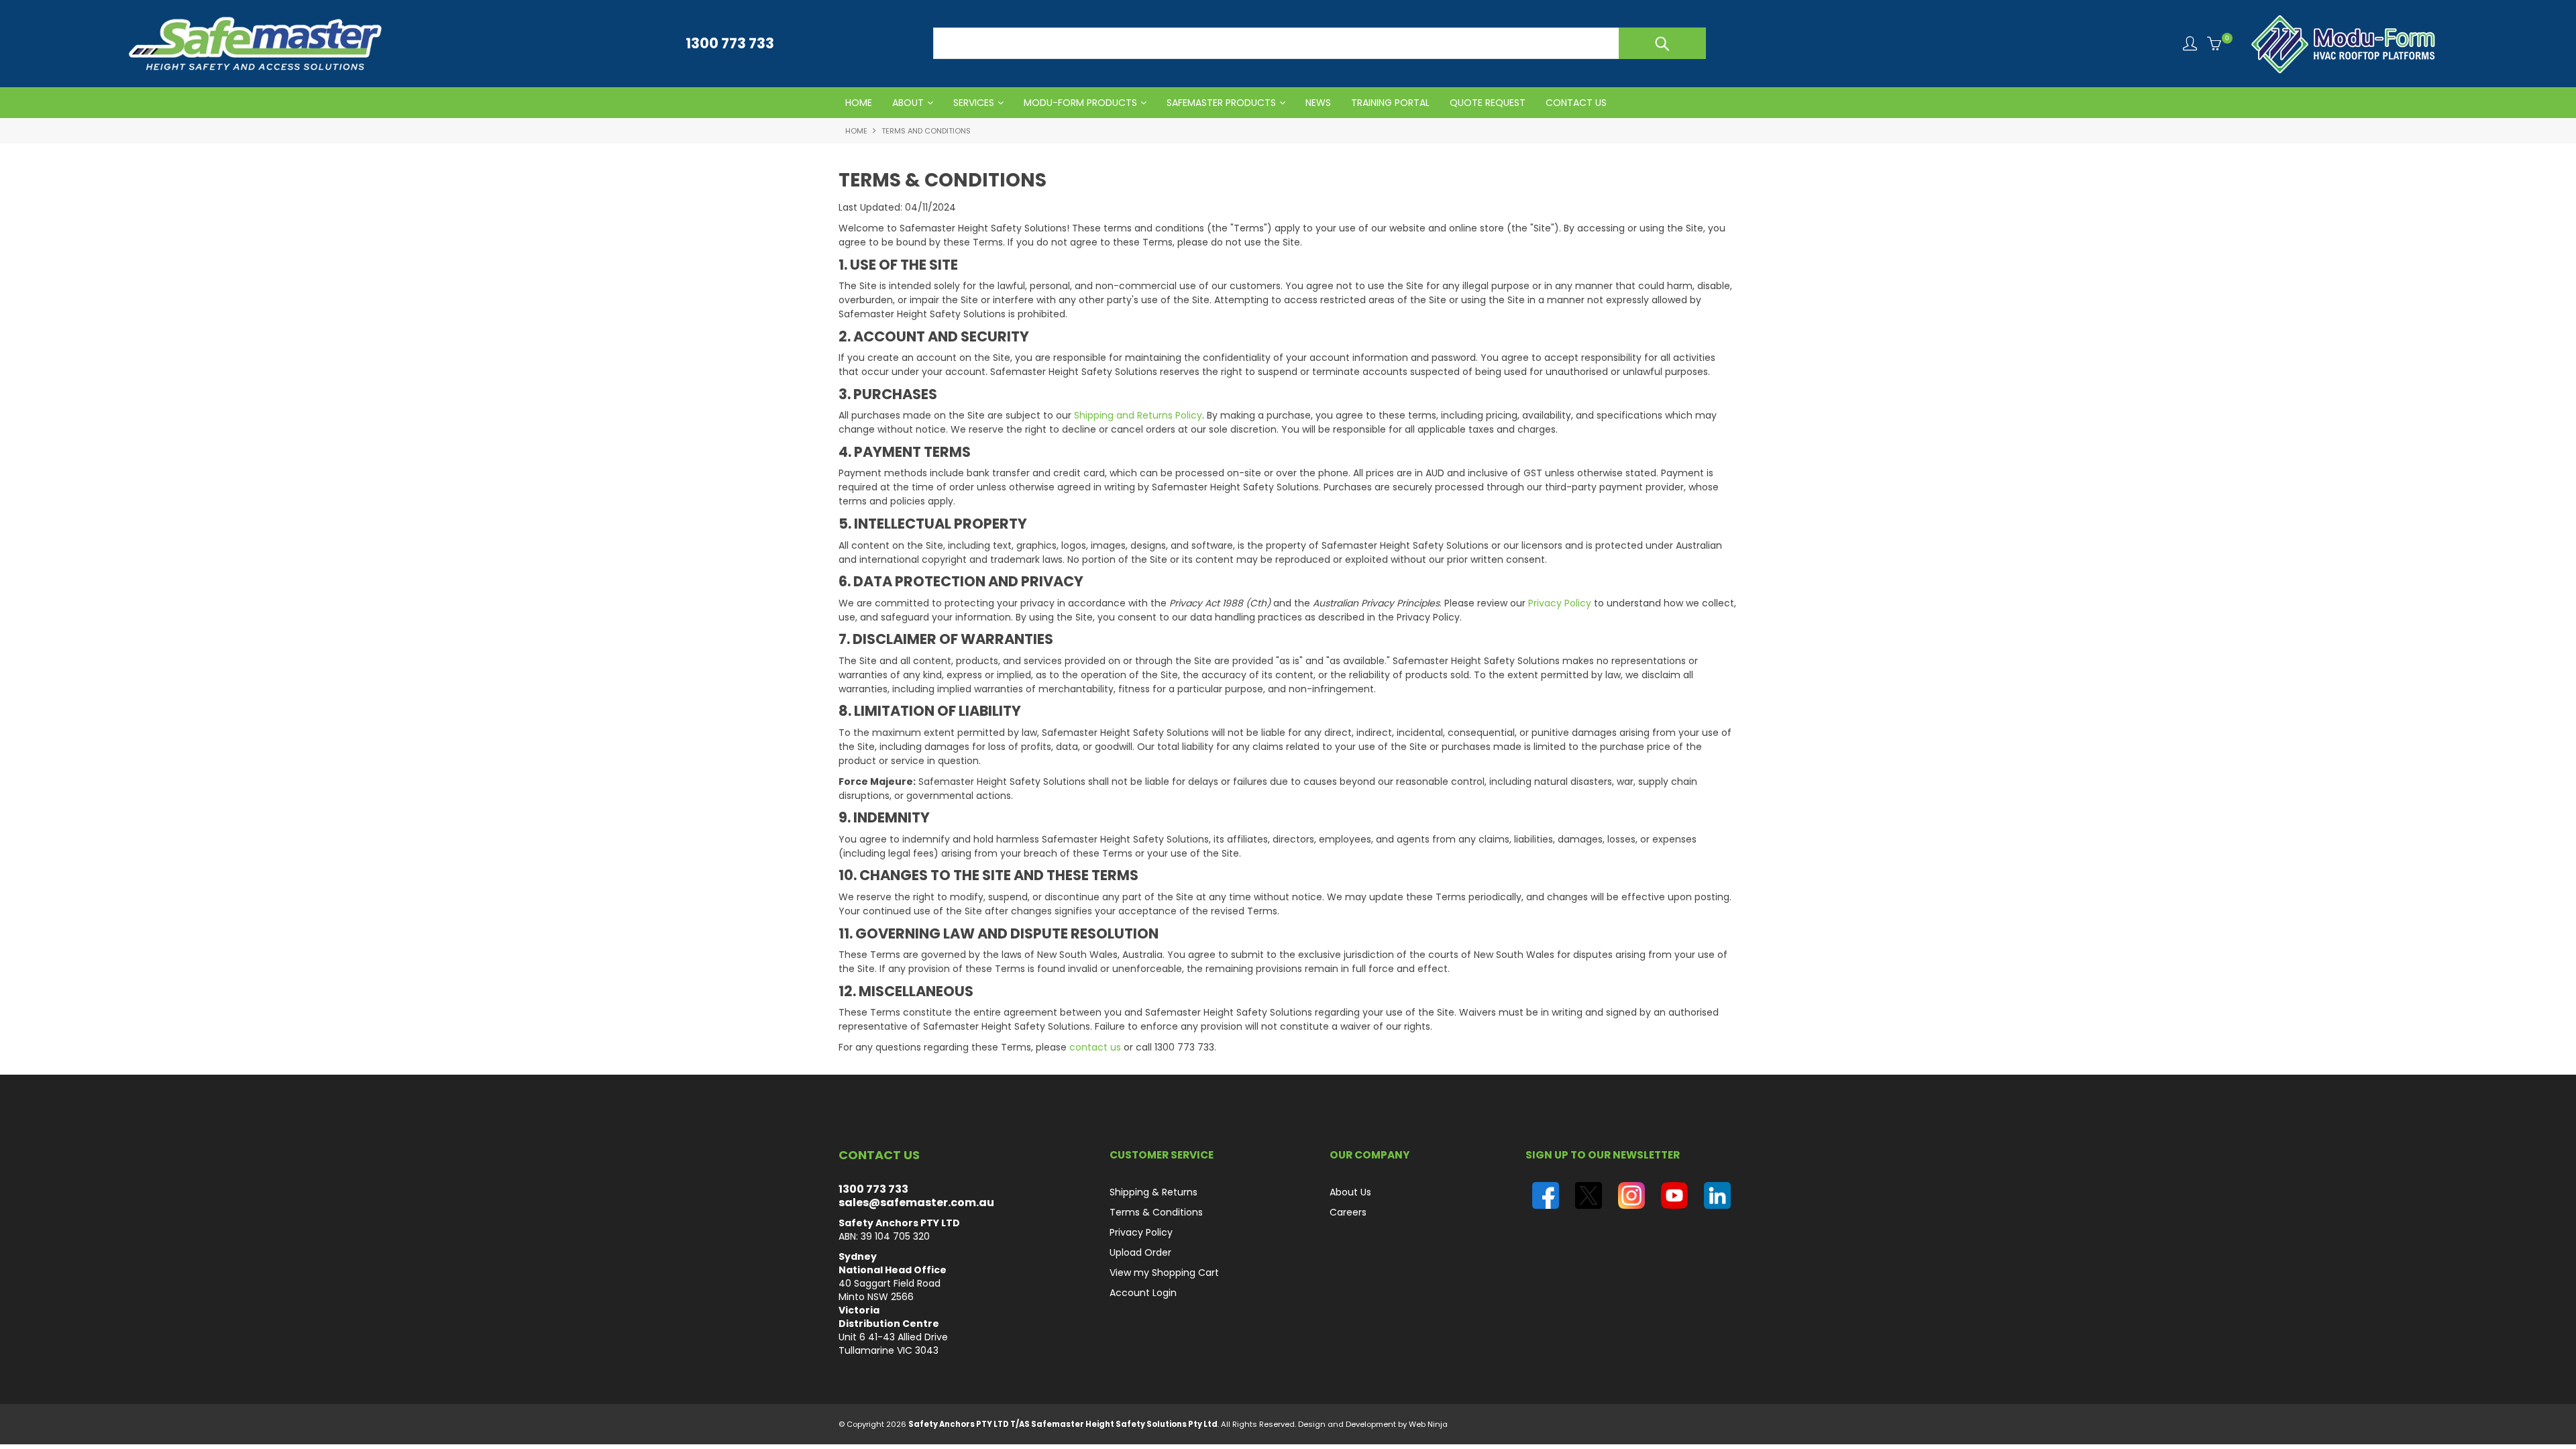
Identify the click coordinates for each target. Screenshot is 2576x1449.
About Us (1350, 1192)
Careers (1348, 1212)
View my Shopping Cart (1164, 1273)
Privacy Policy (1560, 603)
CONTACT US (1576, 103)
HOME (859, 103)
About (908, 103)
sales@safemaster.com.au (916, 1202)
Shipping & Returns (1153, 1192)
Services (974, 103)
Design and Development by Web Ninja (1373, 1424)
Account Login (1143, 1293)
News (1318, 103)
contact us (1095, 1047)
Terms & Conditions (1156, 1212)
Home (856, 131)
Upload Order (1140, 1252)
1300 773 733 (873, 1189)
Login (2190, 43)
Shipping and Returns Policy (1138, 415)
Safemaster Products (1221, 103)
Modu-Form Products (1080, 103)
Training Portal (1390, 103)
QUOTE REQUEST (1488, 103)
